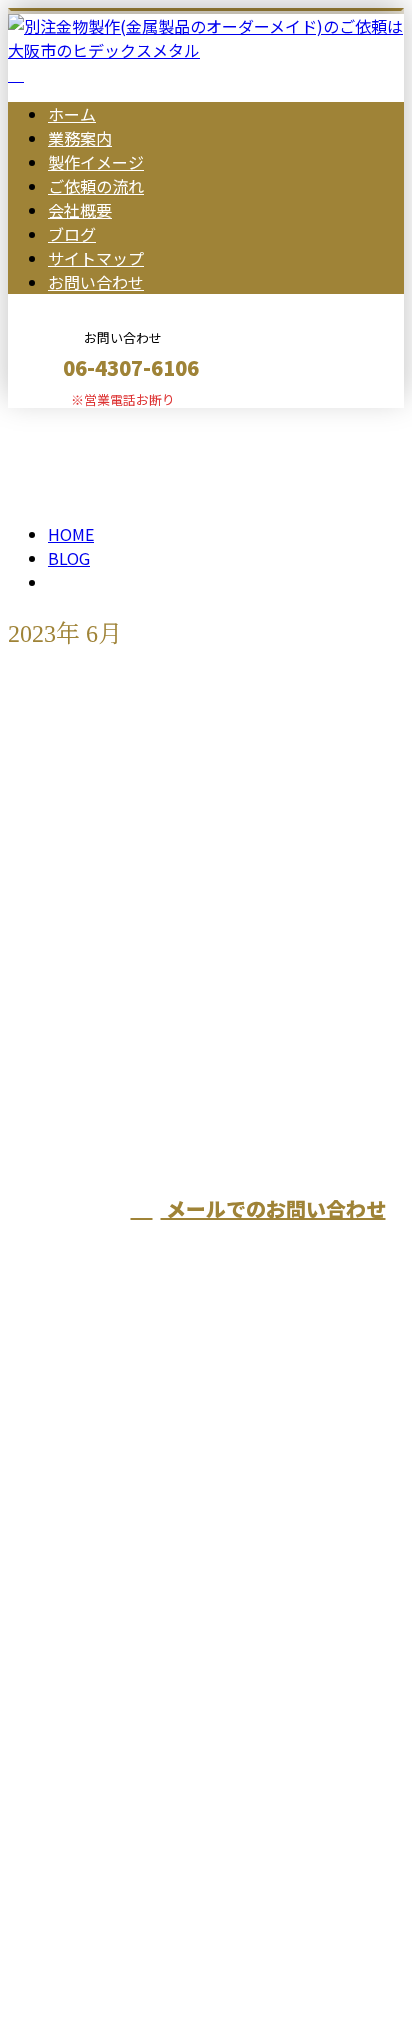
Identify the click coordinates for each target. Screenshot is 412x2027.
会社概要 (80, 210)
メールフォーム (78, 420)
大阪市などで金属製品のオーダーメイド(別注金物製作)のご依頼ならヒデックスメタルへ (199, 1670)
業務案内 (80, 138)
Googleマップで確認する (105, 1816)
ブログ (72, 234)
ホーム (72, 114)
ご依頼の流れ (96, 186)
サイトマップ (96, 258)
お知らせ (120, 884)
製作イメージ (96, 162)
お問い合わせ (96, 282)
